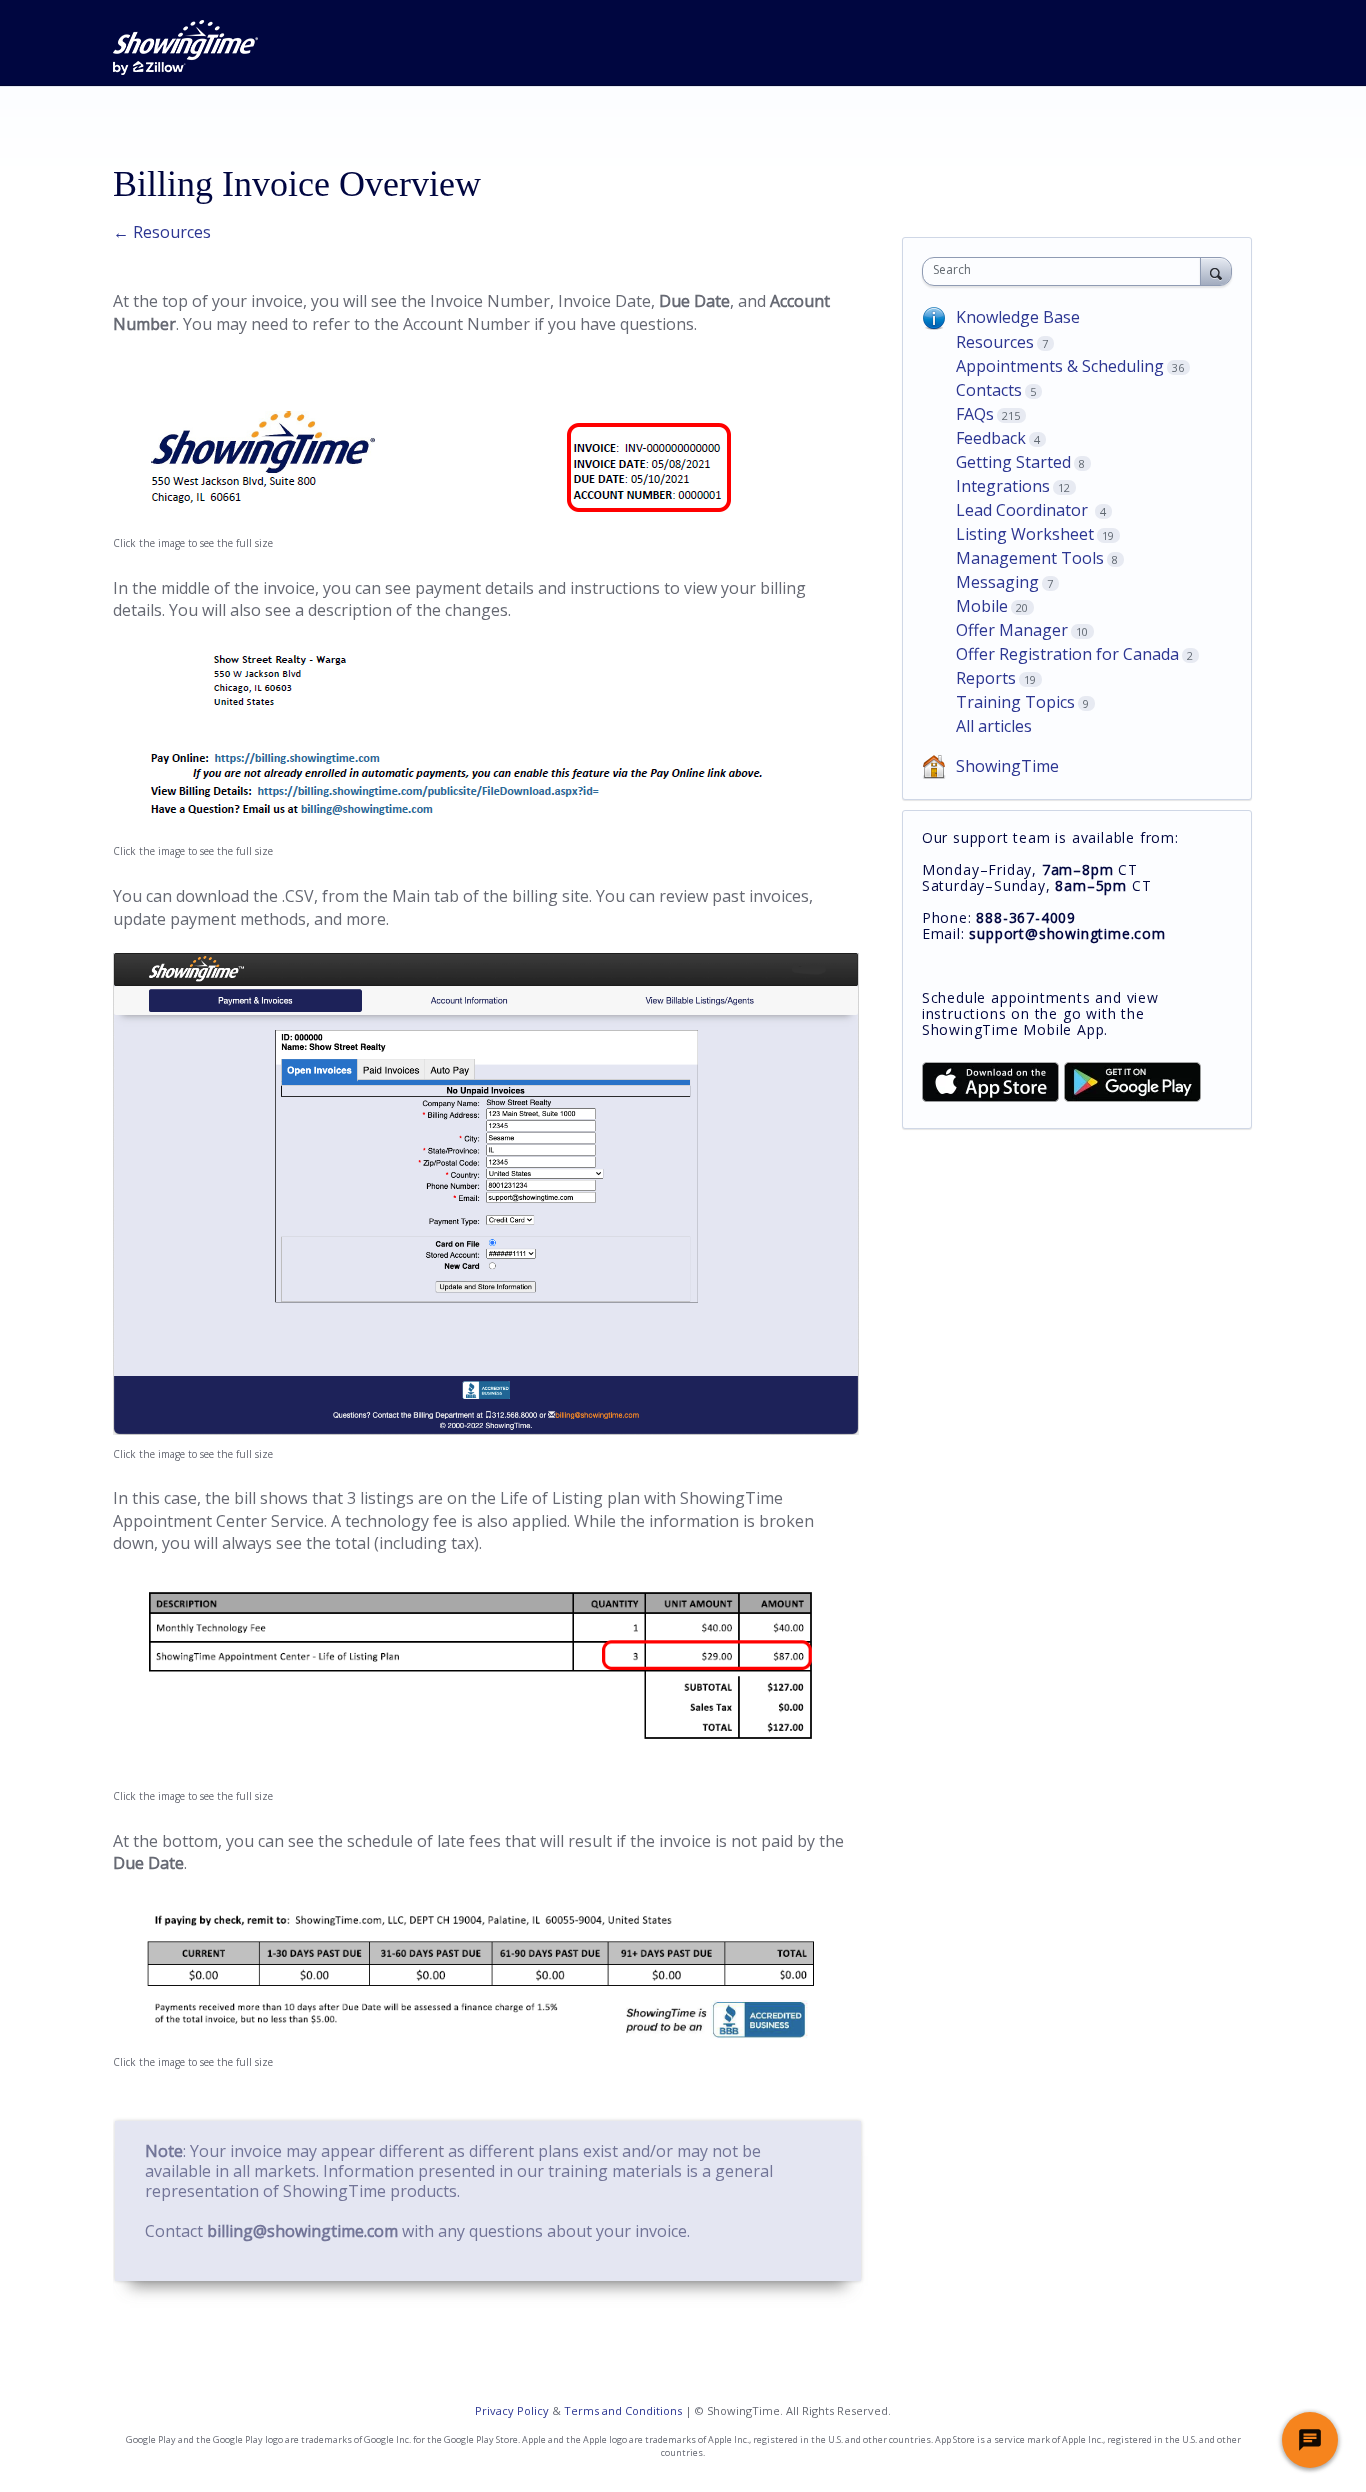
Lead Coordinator (1024, 510)
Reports (986, 678)
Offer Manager (1012, 630)
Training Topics (1015, 702)
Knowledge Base (1018, 317)
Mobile (982, 606)
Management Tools (1030, 558)
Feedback (991, 438)
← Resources (162, 232)
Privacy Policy (512, 2410)
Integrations (1003, 486)
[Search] (1216, 271)
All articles (994, 726)
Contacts (989, 390)
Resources (995, 342)
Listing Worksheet (1025, 534)
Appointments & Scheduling (1060, 366)
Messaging (997, 582)
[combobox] (1066, 271)
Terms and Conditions (623, 2410)
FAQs (975, 414)
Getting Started (1013, 462)
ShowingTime (1007, 766)
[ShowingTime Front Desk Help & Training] (185, 47)
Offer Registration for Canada (1067, 654)
